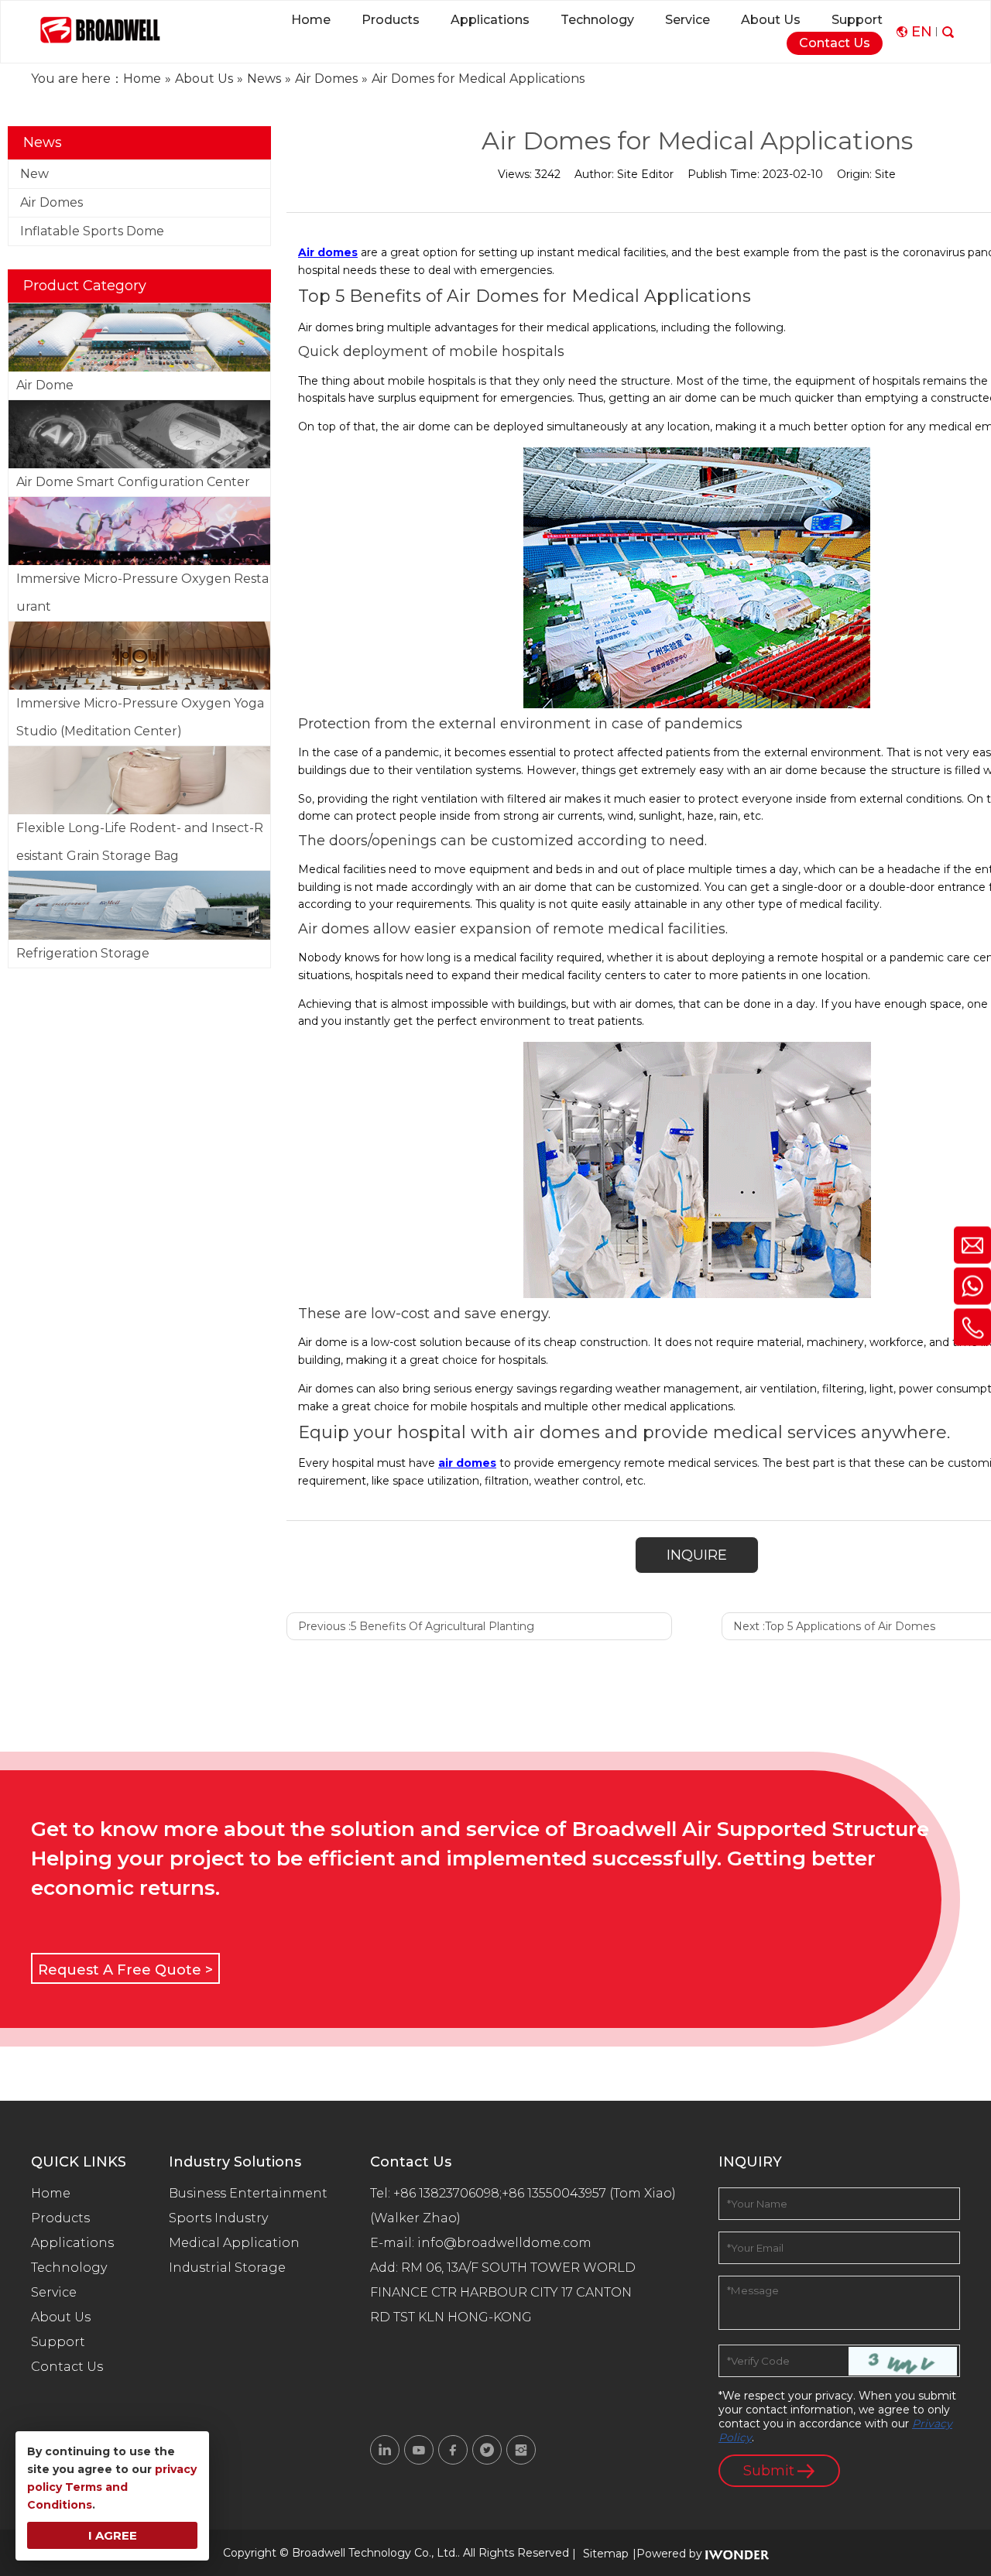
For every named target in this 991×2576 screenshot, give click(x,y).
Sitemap (606, 2554)
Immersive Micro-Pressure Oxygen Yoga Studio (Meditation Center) (140, 717)
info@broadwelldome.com (508, 2243)
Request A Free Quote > (125, 1970)
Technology (69, 2268)
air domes (467, 1463)
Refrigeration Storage (83, 953)
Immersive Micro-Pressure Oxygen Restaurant (142, 593)
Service (54, 2292)
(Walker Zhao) (415, 2218)
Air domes (328, 252)
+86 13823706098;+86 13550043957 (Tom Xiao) (535, 2193)
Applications (72, 2243)
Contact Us (67, 2367)
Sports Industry (218, 2218)
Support (58, 2342)
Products (60, 2218)
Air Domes (51, 202)
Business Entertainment (248, 2193)
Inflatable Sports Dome (92, 231)
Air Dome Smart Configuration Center (133, 482)
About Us (61, 2317)
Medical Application (234, 2243)
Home (51, 2193)
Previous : (416, 1626)
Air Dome (45, 385)
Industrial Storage (227, 2268)
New (34, 174)
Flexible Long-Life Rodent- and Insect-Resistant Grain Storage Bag (140, 842)
